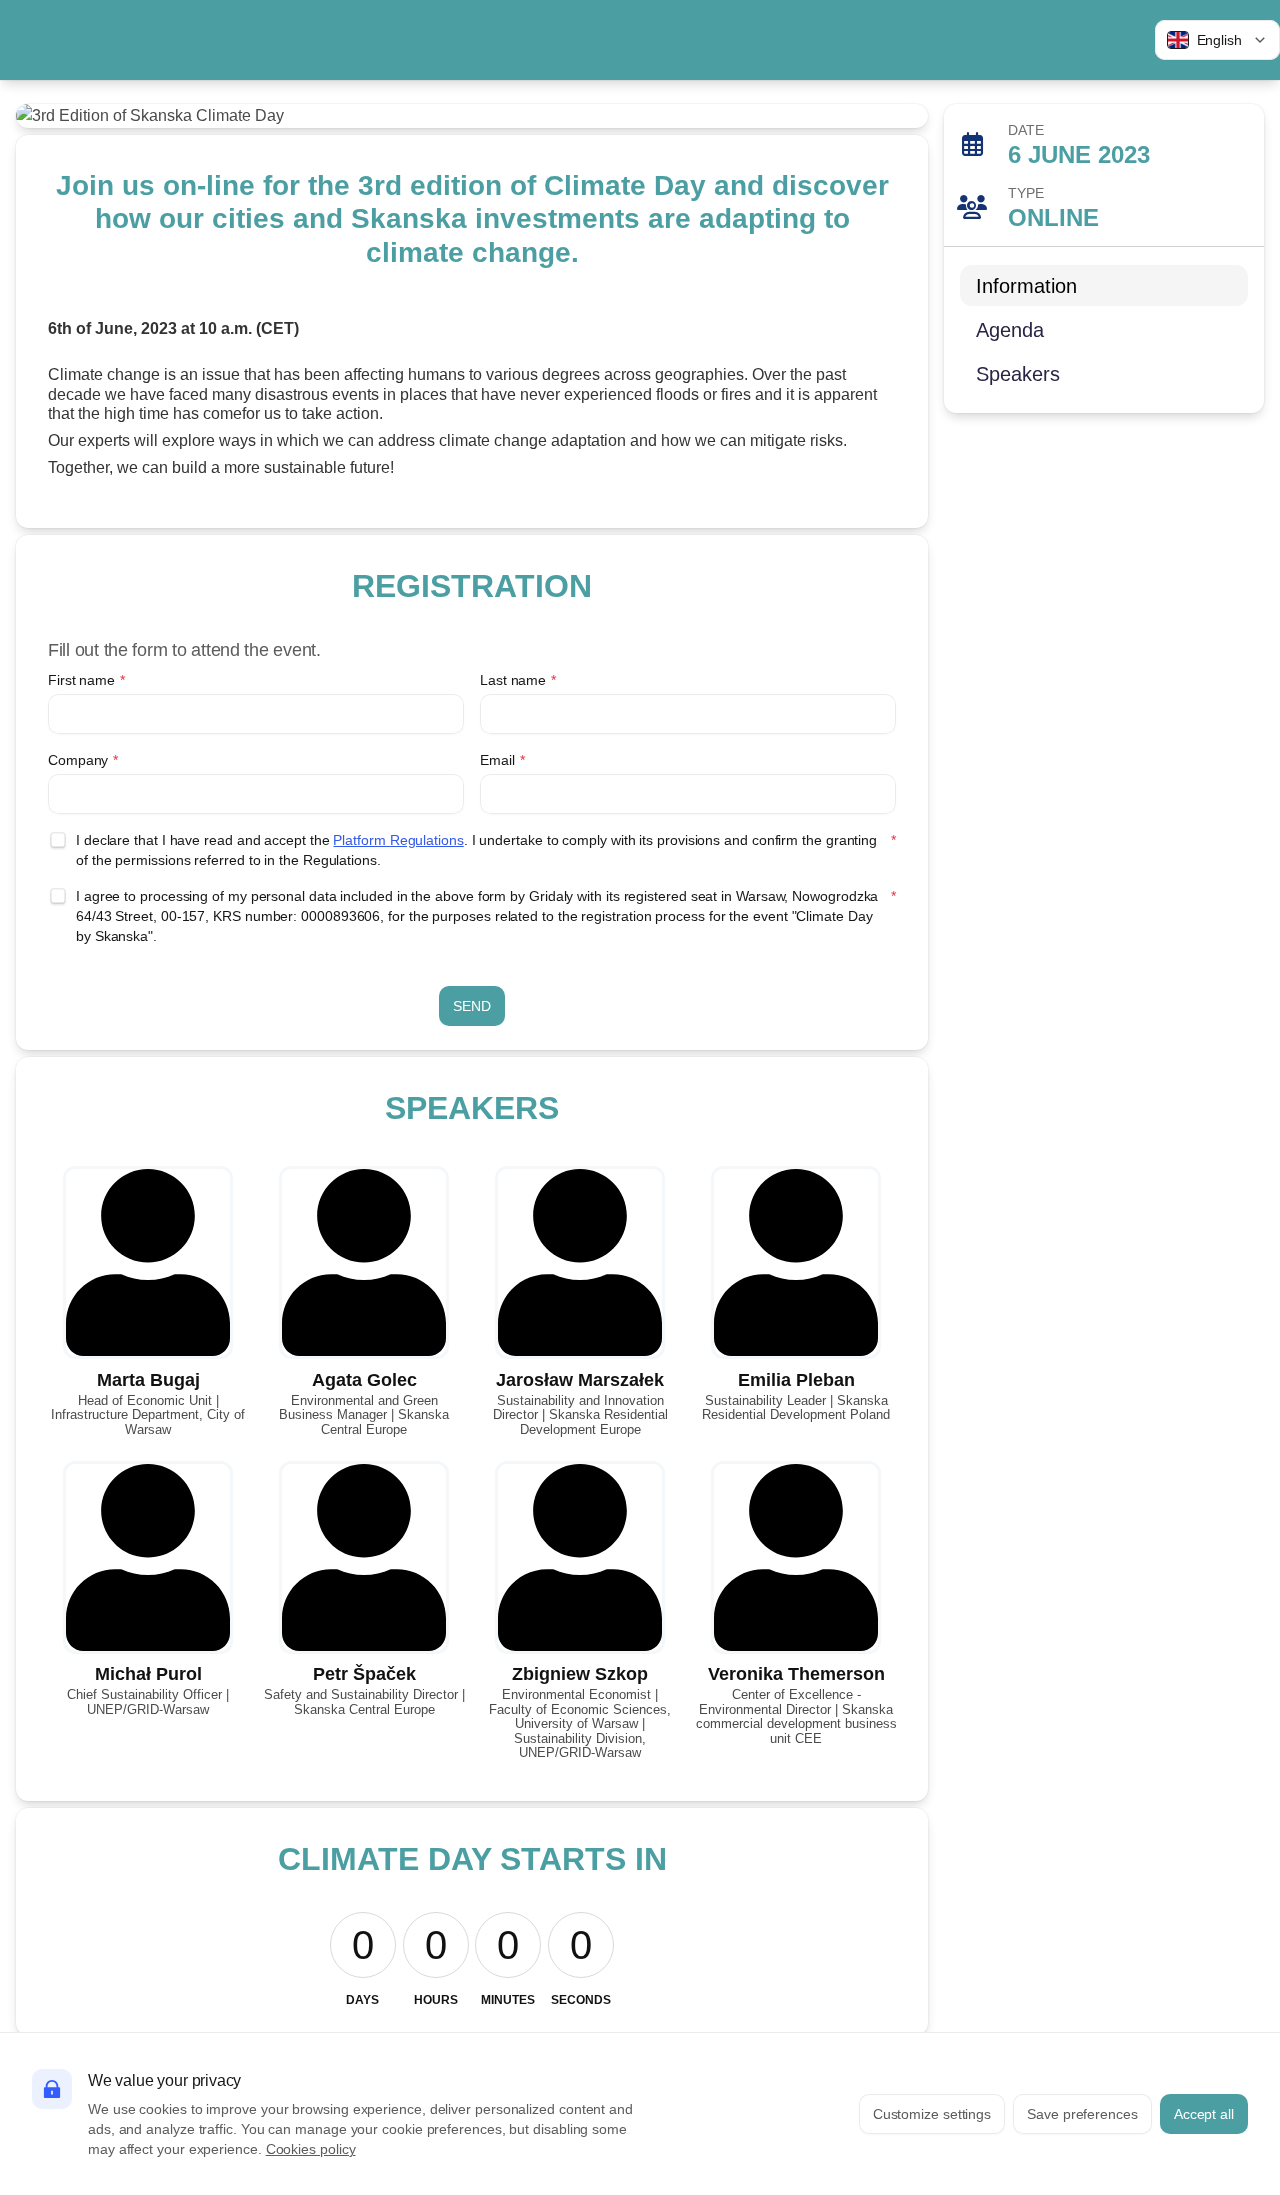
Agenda (1010, 330)
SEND (472, 1006)
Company (83, 760)
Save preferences (1082, 2114)
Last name (518, 680)
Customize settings (932, 2114)
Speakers (1018, 374)
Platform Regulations (398, 840)
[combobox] (1217, 40)
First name (86, 680)
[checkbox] (58, 840)
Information (1026, 286)
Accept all (1204, 2114)
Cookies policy (311, 2149)
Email (502, 760)
